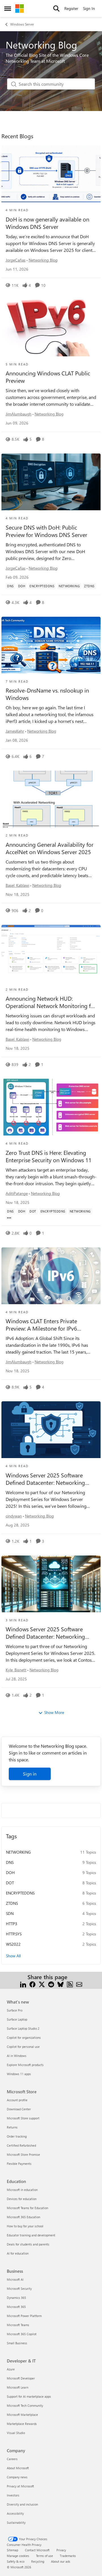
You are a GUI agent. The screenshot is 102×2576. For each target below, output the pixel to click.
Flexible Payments (19, 2164)
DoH (10, 1873)
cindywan (14, 1516)
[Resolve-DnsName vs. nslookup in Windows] (51, 645)
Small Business (17, 2343)
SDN (10, 1913)
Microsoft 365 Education (24, 2217)
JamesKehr (15, 731)
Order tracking (17, 2136)
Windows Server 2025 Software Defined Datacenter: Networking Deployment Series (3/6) (45, 1633)
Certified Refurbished (21, 2145)
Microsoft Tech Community (25, 2405)
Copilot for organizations (24, 2037)
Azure (11, 2369)
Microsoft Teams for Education (27, 2208)
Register (71, 8)
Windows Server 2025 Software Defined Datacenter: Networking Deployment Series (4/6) (45, 1479)
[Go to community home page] (20, 9)
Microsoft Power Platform (24, 2316)
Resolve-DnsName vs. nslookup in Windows (47, 694)
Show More (54, 1712)
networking (18, 1852)
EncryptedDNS (20, 1893)
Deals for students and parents (28, 2244)
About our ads (61, 2561)
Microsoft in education (22, 2190)
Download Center (19, 2109)
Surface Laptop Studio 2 (23, 2028)
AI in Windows (17, 2056)
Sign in (30, 1774)
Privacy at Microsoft (20, 2486)
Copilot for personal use (23, 2047)
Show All (13, 1956)
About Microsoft (18, 2468)
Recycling (38, 2561)
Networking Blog (43, 260)
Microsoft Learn (18, 2387)
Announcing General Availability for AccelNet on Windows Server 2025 (50, 848)
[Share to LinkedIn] (23, 1984)
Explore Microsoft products (25, 2065)
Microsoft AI (15, 2279)
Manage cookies (18, 2556)
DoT (10, 1883)
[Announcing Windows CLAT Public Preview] (51, 328)
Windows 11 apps (19, 2074)
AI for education (18, 2253)
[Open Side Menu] (8, 9)
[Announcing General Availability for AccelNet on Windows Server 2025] (51, 799)
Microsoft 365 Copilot (22, 2334)
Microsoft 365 (16, 2307)
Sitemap (12, 2550)
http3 (12, 1924)
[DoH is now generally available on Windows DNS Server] (51, 174)
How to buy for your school (25, 2226)
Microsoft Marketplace (22, 2415)
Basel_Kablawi (17, 885)
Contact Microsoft (37, 2550)
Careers (12, 2459)
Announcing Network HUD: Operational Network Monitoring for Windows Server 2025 (51, 1002)
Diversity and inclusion (22, 2504)
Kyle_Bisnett (16, 1670)
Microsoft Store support (23, 2118)
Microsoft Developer (21, 2378)
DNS (10, 1862)
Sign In (89, 8)
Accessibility (15, 2513)
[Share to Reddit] (51, 1984)
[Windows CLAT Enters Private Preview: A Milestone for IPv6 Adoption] (51, 1276)
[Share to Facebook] (32, 1984)
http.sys (14, 1934)
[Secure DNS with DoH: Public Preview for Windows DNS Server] (51, 482)
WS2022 (13, 1944)
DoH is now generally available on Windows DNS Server (47, 223)
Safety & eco (16, 2561)
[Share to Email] (79, 1984)
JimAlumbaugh (19, 414)
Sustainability (16, 2522)
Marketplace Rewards (22, 2424)
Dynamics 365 (16, 2298)
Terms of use (44, 2556)
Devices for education (22, 2199)
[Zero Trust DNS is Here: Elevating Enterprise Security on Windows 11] (51, 1107)
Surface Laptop (17, 2019)
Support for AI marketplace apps (29, 2396)
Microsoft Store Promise (23, 2154)
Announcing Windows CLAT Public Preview (48, 377)
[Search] (56, 9)
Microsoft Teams (18, 2325)
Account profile (17, 2100)
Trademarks (68, 2556)
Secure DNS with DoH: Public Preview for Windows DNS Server (46, 531)
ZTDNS (12, 1903)
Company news (17, 2477)
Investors (13, 2495)
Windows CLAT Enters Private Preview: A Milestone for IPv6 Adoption (41, 1325)
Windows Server (22, 24)
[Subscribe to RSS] (70, 1984)
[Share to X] (42, 1984)
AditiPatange (17, 1193)
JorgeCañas (16, 260)
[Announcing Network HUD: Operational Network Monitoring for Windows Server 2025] (51, 953)
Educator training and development (31, 2235)
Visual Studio (16, 2433)
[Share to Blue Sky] (60, 1984)
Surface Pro (15, 2010)
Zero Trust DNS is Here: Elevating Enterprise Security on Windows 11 (49, 1156)
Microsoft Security (19, 2288)
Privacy (61, 2550)
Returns (12, 2127)
